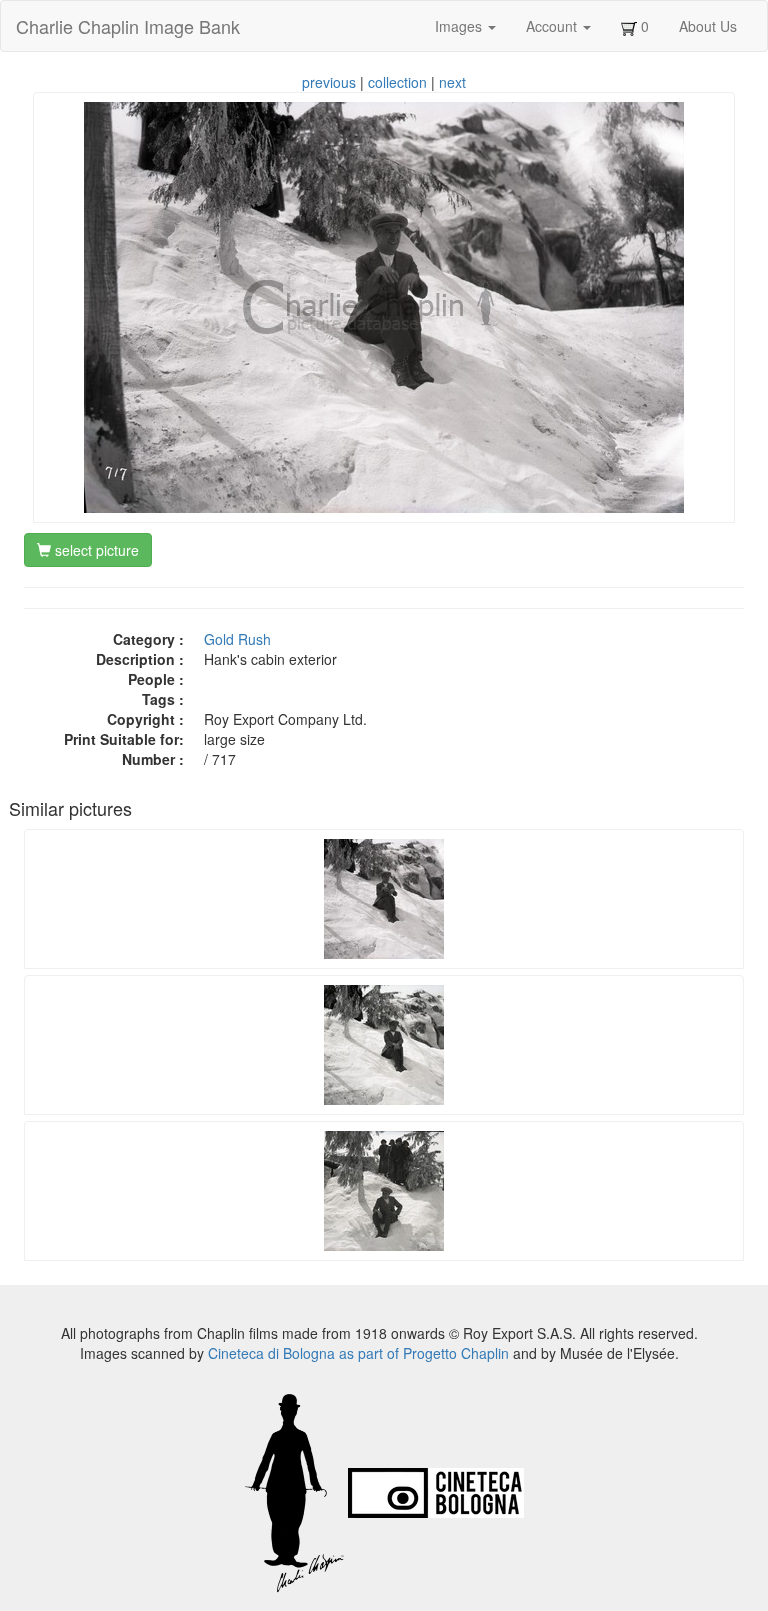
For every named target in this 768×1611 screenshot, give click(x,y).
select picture (95, 550)
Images (460, 26)
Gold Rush (237, 639)
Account (553, 26)
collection (397, 82)
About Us (708, 26)
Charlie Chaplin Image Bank (128, 26)
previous (329, 82)
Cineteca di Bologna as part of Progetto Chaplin (358, 1353)
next (452, 82)
